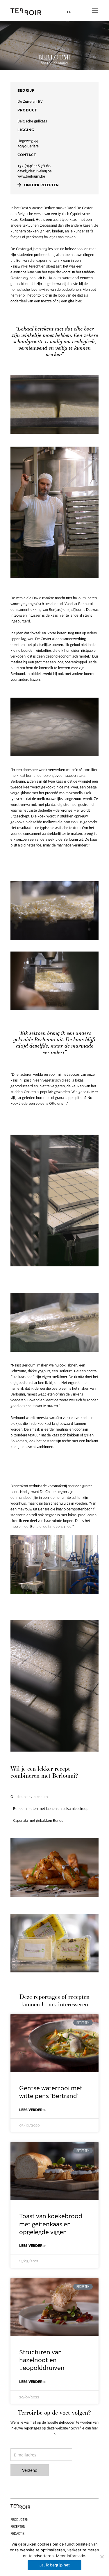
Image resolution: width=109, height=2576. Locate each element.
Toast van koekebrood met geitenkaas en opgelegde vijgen (51, 2223)
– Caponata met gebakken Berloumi (39, 1820)
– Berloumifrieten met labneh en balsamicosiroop (49, 1808)
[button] (95, 10)
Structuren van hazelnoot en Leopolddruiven (42, 2360)
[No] (102, 2557)
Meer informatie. (71, 2556)
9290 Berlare (28, 146)
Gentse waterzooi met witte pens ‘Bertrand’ (51, 2091)
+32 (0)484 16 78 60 (34, 166)
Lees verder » (33, 2110)
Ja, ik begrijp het (54, 2565)
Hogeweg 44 (28, 141)
